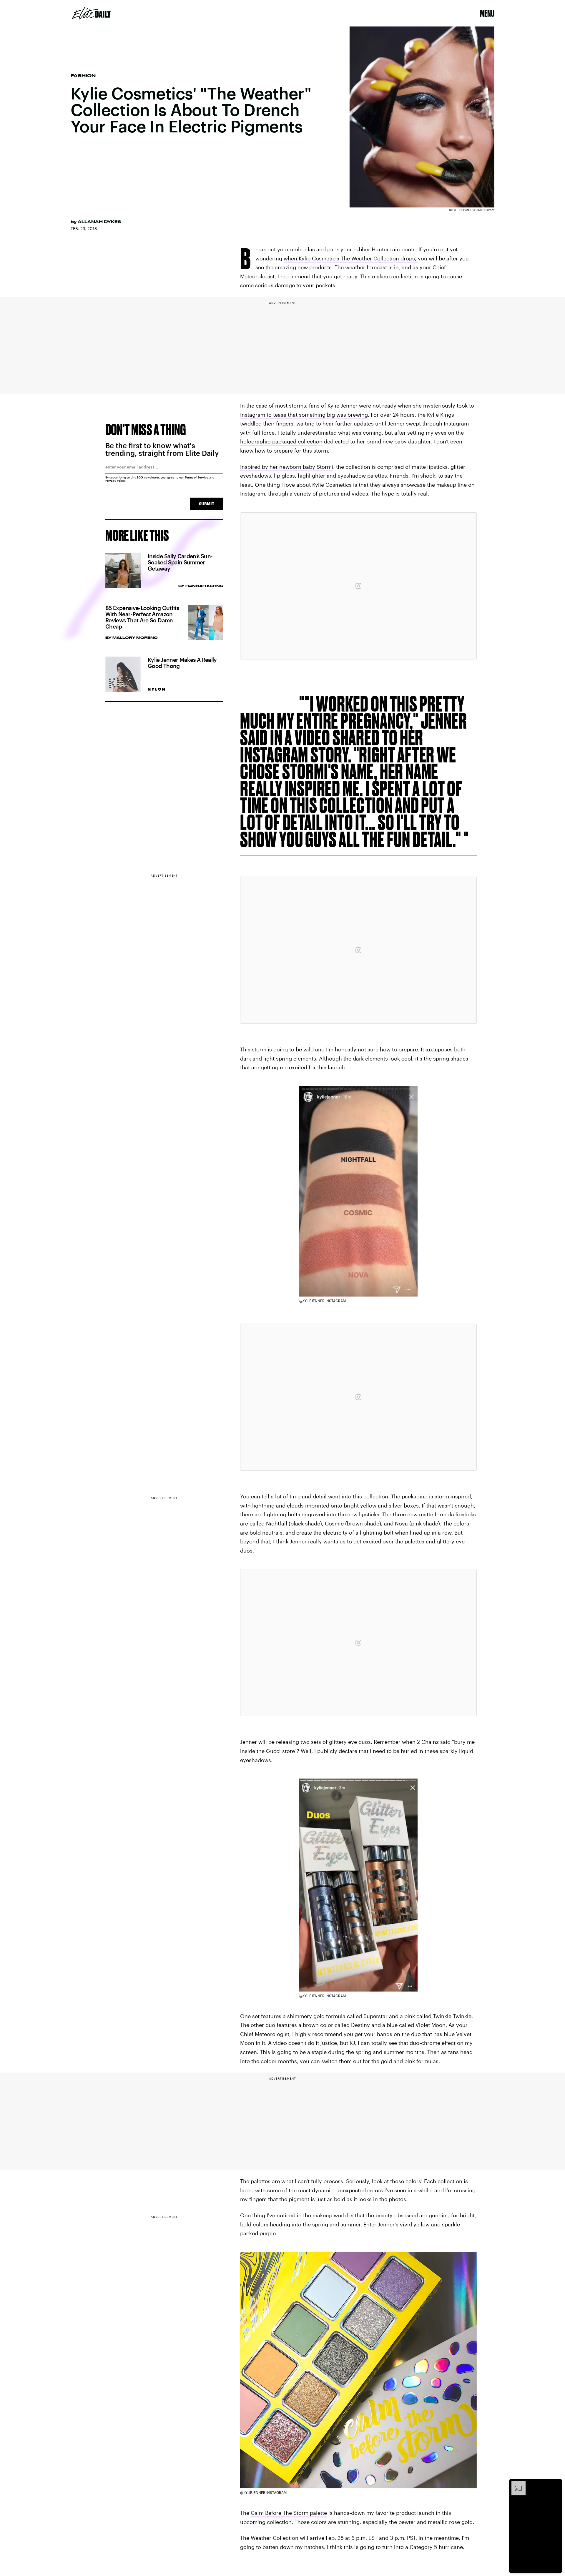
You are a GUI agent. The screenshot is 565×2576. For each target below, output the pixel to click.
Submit (207, 504)
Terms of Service (197, 477)
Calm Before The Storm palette (289, 2513)
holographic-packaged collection (281, 441)
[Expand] (516, 2484)
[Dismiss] (556, 2484)
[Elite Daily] (91, 13)
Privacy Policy (116, 481)
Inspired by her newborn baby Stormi (287, 467)
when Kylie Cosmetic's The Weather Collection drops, (351, 258)
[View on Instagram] (358, 586)
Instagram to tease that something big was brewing (304, 415)
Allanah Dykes (99, 222)
